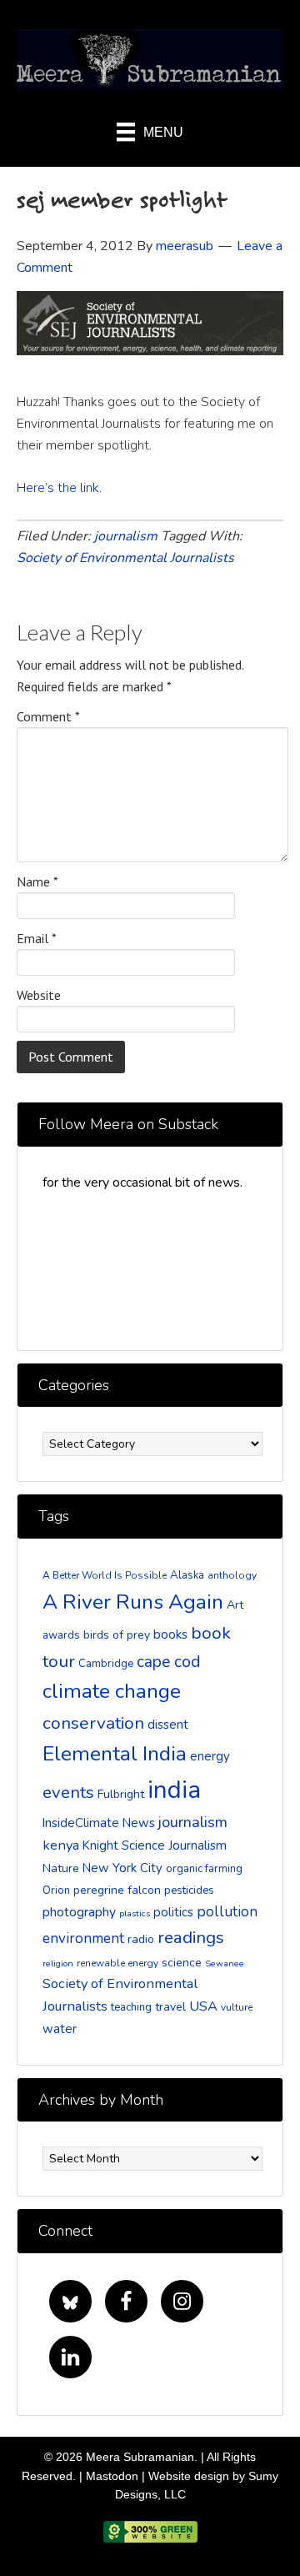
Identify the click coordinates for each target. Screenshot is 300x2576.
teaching (131, 2007)
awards (61, 1635)
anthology (232, 1575)
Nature (61, 1868)
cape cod (168, 1662)
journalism (126, 536)
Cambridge (106, 1664)
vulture (237, 2007)
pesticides (189, 1891)
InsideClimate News (99, 1823)
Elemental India (115, 1754)
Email (37, 938)
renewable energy (117, 1963)
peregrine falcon (117, 1890)
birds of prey (117, 1635)
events (68, 1792)
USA (203, 2006)
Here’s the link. (61, 488)
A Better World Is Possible (105, 1575)
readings (191, 1937)
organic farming (204, 1869)
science (182, 1963)
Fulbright (121, 1794)
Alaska (187, 1575)
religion (58, 1963)
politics (173, 1912)
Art (235, 1605)
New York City (122, 1868)
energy (210, 1756)
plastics (135, 1913)
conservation (93, 1723)
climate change (112, 1692)
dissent (168, 1725)
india (174, 1790)
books (170, 1634)
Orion (56, 1891)
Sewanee (225, 1963)
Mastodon (112, 2476)
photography (79, 1912)
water (60, 2029)
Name (37, 881)
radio (141, 1939)
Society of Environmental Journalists (125, 558)
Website (39, 995)
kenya (61, 1845)
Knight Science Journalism (155, 1845)
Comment (48, 716)
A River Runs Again (133, 1602)
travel (170, 2007)
